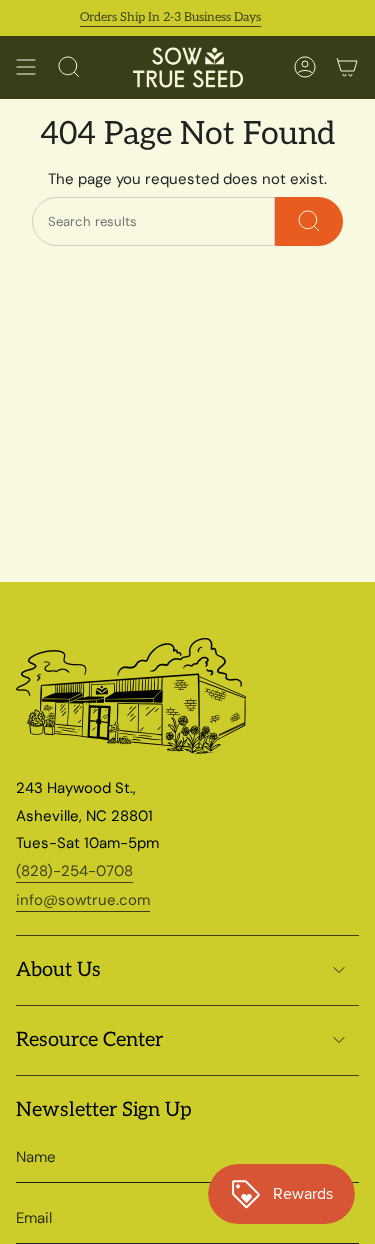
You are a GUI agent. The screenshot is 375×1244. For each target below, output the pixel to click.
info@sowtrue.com (83, 900)
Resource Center (89, 1040)
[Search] (309, 221)
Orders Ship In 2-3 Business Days (164, 17)
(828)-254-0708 (74, 871)
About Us (58, 970)
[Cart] (347, 67)
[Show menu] (26, 67)
